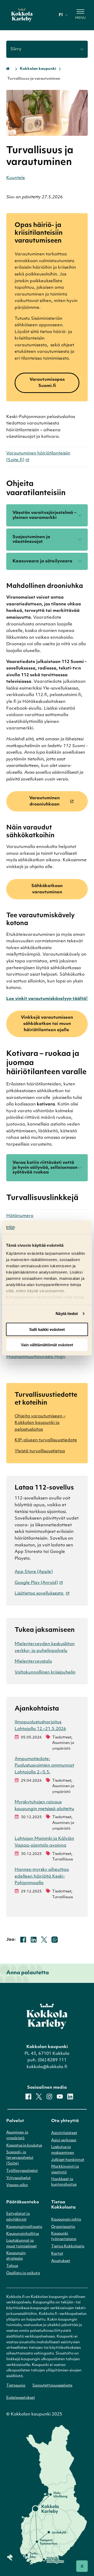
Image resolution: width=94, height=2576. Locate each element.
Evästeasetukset (21, 2398)
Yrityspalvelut (19, 2178)
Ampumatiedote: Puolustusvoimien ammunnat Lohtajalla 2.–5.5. (44, 1766)
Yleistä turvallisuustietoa (40, 1451)
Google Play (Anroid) (36, 1583)
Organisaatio (63, 2227)
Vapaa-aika (17, 2185)
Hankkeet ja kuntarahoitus (64, 2182)
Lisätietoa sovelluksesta (40, 1594)
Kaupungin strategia (16, 2256)
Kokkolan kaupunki (38, 69)
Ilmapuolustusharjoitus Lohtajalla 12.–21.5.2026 (40, 1726)
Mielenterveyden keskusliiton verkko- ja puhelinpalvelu (45, 1647)
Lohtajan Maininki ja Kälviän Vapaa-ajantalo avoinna (44, 1842)
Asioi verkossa (64, 2140)
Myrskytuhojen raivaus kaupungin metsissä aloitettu (44, 1806)
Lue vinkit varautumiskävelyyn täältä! (47, 999)
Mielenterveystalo (33, 1662)
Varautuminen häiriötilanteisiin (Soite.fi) (38, 457)
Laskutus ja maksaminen (63, 2150)
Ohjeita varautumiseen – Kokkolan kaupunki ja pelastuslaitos (40, 1423)
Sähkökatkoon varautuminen (47, 889)
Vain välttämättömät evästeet (47, 1345)
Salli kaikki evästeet (47, 1329)
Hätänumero (20, 1216)
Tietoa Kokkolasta (68, 2246)
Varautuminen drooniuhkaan (45, 801)
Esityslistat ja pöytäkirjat (18, 2217)
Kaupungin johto (66, 2220)
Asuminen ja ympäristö (17, 2135)
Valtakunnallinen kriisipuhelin (45, 1673)
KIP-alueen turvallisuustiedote (46, 1440)
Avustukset (61, 2261)
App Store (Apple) (34, 1572)
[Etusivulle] (22, 15)
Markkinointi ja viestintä (65, 2170)
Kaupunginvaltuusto (24, 2227)
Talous (12, 2266)
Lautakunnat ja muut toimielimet (22, 2244)
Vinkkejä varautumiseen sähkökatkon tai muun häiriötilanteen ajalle (47, 1024)
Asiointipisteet (64, 2133)
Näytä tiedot (67, 1314)
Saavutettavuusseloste (52, 2386)
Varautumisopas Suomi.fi (47, 383)
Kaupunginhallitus (23, 2234)
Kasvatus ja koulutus (24, 2146)
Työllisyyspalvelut (22, 2171)
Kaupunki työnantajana (64, 2237)
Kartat (57, 2254)
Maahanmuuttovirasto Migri (36, 1357)
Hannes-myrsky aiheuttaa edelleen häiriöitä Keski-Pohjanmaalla (42, 1876)
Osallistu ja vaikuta (23, 2273)
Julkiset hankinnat (68, 2160)
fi (61, 15)
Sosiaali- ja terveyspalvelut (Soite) (20, 2158)
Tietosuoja (16, 2386)
